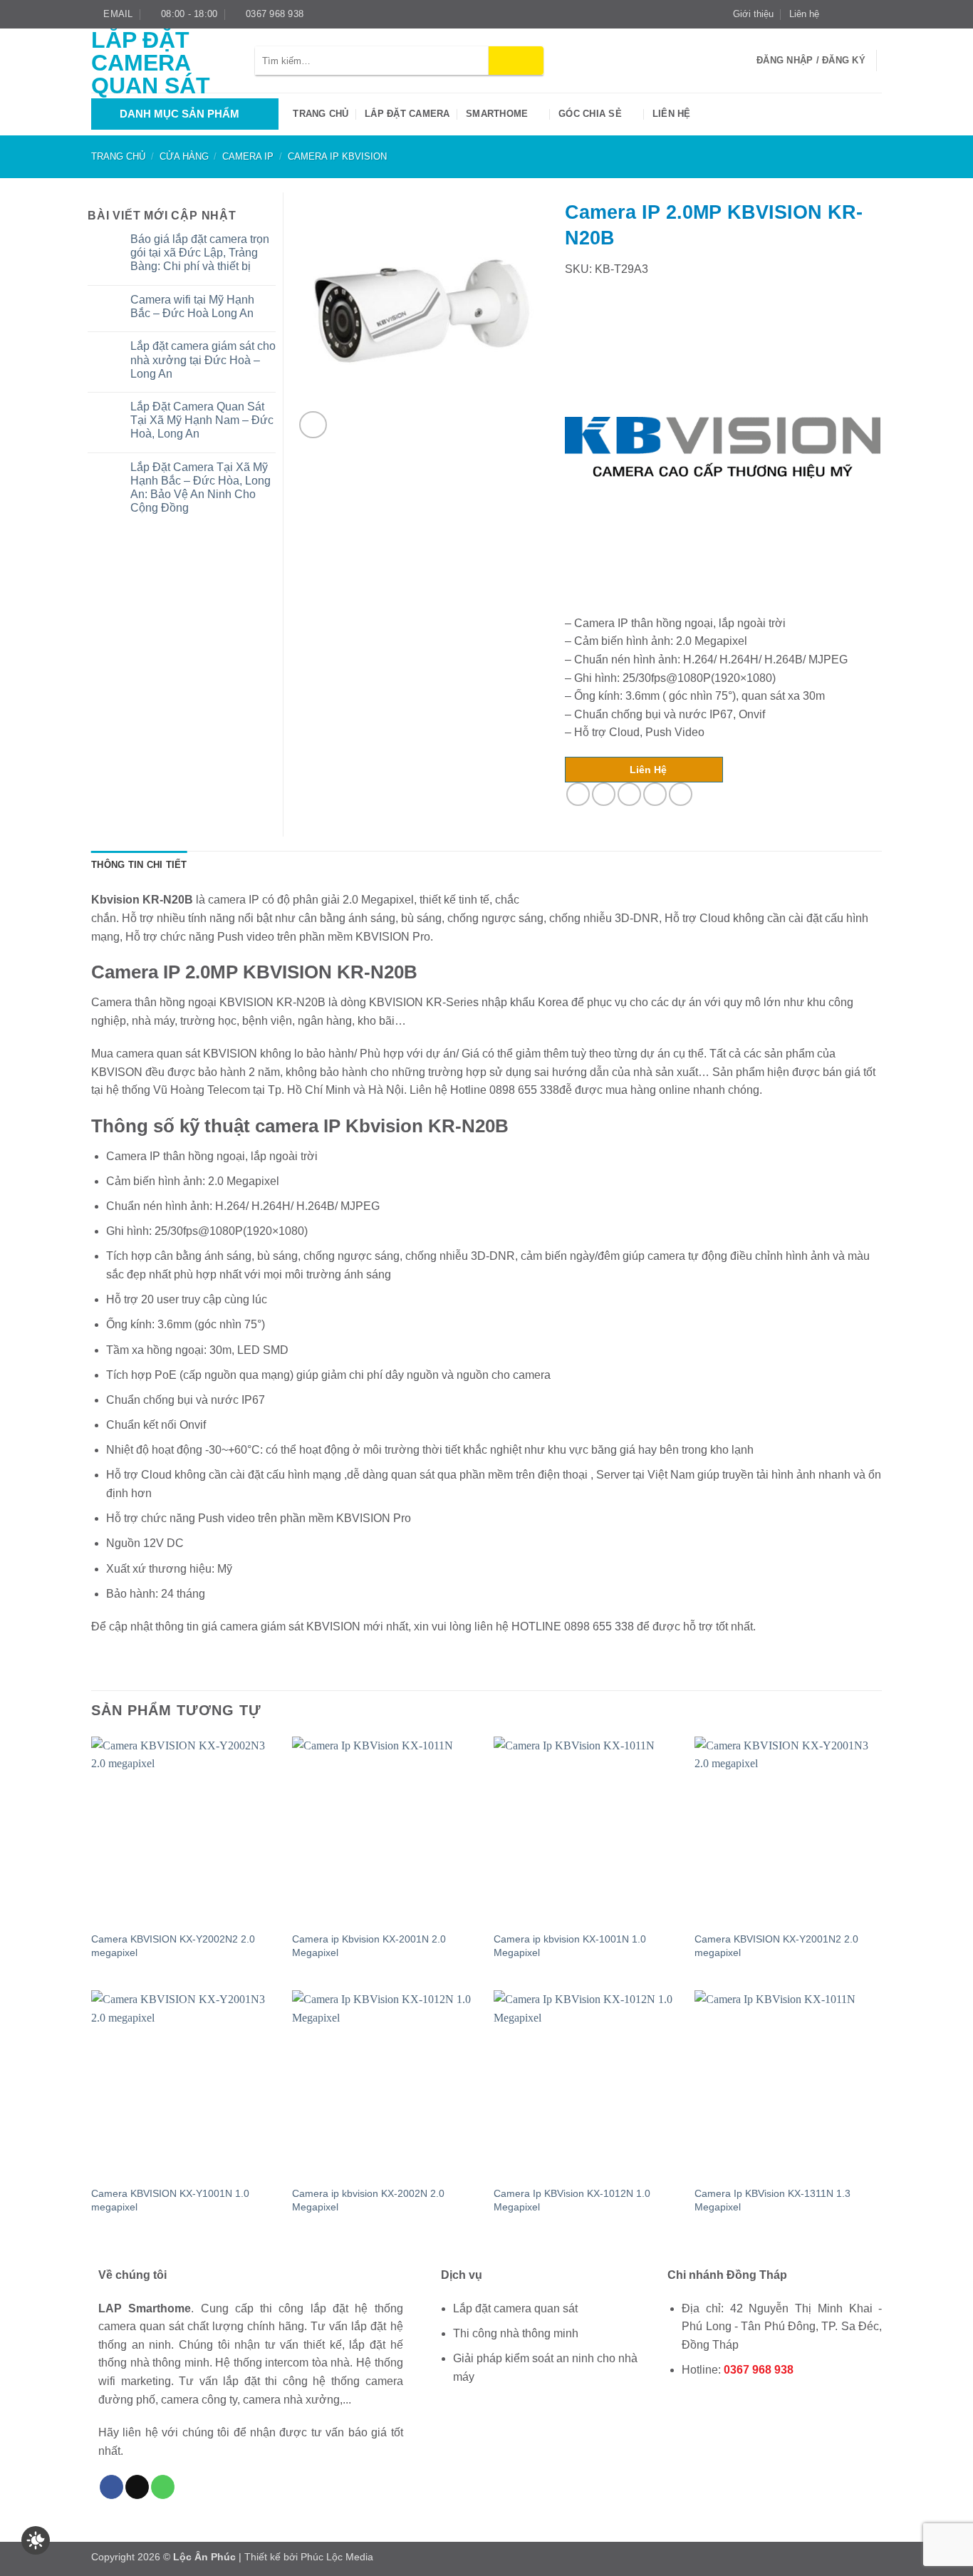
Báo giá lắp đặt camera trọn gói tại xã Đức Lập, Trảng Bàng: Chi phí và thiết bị (200, 253)
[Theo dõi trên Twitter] (861, 14)
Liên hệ (804, 14)
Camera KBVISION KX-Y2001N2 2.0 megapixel (776, 1946)
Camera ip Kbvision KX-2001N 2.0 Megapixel (369, 1946)
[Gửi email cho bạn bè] (629, 794)
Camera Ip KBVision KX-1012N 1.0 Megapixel (572, 2200)
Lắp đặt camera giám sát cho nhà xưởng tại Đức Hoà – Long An (203, 359)
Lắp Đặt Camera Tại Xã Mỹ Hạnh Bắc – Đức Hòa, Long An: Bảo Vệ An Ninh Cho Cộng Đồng (201, 488)
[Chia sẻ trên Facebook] (578, 794)
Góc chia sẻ (590, 114)
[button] (313, 425)
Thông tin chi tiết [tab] (139, 865)
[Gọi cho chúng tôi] (163, 2487)
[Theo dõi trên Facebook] (834, 14)
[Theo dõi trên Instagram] (848, 14)
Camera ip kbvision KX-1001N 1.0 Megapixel (570, 1946)
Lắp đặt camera (407, 114)
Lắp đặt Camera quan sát (151, 63)
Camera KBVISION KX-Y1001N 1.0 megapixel (170, 2200)
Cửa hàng (184, 156)
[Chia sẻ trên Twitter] (604, 794)
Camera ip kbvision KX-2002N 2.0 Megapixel (368, 2200)
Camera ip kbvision (337, 156)
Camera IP (248, 156)
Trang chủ (321, 114)
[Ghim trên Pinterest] (655, 794)
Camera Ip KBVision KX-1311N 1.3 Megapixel (772, 2200)
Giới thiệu (753, 14)
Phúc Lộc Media (337, 2557)
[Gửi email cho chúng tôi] (875, 14)
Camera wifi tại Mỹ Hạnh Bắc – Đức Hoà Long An (192, 306)
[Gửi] (516, 61)
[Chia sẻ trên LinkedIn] (681, 794)
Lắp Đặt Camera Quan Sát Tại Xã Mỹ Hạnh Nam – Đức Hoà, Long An (202, 420)
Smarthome (497, 114)
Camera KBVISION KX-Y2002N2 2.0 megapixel (173, 1946)
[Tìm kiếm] (741, 61)
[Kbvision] (723, 447)
